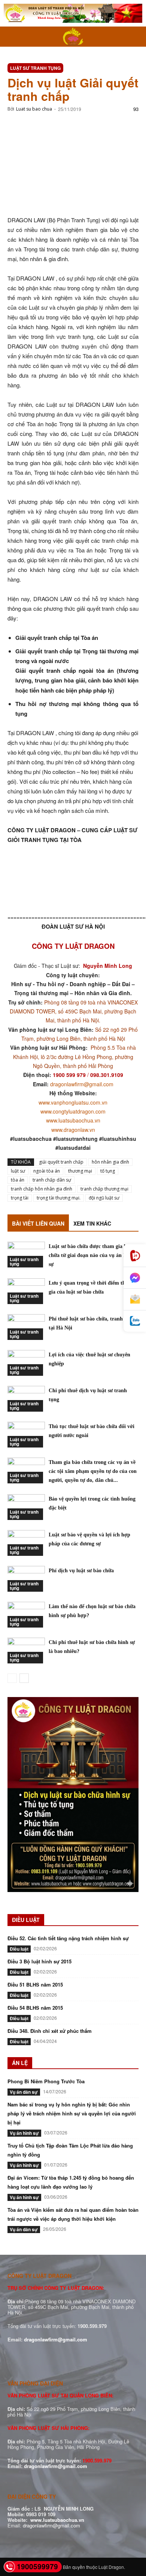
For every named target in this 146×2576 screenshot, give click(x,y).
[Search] (136, 37)
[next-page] (24, 1678)
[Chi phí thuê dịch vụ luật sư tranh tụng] (26, 1399)
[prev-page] (12, 1678)
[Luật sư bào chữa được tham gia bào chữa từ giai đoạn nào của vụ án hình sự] (26, 1255)
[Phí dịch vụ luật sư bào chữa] (26, 1579)
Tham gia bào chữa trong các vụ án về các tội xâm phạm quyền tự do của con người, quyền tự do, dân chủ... (93, 1471)
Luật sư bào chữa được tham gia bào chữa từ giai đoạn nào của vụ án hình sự (91, 1255)
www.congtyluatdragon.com (73, 1111)
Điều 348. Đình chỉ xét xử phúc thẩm (50, 2031)
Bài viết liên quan (38, 1223)
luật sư (18, 1171)
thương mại (80, 1171)
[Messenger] (135, 1278)
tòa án (18, 1180)
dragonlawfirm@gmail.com (82, 1084)
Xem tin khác (92, 1223)
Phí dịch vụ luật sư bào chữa (81, 1571)
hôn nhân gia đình (110, 1162)
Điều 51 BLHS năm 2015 (35, 1984)
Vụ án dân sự (24, 2092)
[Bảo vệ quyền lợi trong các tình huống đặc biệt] (26, 1507)
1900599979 (37, 2566)
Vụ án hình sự (24, 2133)
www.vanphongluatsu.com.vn (73, 1102)
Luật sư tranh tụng (35, 68)
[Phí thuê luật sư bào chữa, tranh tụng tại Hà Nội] (26, 1327)
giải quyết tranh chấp (61, 1162)
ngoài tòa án (47, 1171)
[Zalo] (135, 1321)
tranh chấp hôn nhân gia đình (42, 1189)
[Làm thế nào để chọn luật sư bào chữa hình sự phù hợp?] (26, 1615)
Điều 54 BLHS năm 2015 (35, 2008)
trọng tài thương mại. (59, 1198)
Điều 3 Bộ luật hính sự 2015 (39, 1961)
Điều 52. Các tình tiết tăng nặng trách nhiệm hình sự (68, 1938)
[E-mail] (135, 1300)
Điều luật (19, 1949)
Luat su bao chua (34, 109)
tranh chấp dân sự (52, 1180)
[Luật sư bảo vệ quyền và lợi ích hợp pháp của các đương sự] (26, 1543)
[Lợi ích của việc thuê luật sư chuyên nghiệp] (26, 1363)
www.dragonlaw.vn (73, 1130)
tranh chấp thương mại (104, 1189)
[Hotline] (135, 1256)
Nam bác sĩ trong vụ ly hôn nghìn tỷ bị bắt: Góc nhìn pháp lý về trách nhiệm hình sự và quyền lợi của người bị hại (72, 2113)
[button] (13, 37)
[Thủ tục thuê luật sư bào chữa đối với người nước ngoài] (26, 1435)
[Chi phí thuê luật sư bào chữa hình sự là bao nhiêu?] (26, 1651)
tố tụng (108, 1171)
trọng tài (20, 1198)
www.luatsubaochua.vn (73, 1120)
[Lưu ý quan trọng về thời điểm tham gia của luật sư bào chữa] (26, 1291)
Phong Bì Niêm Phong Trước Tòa (46, 2081)
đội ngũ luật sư (104, 1198)
